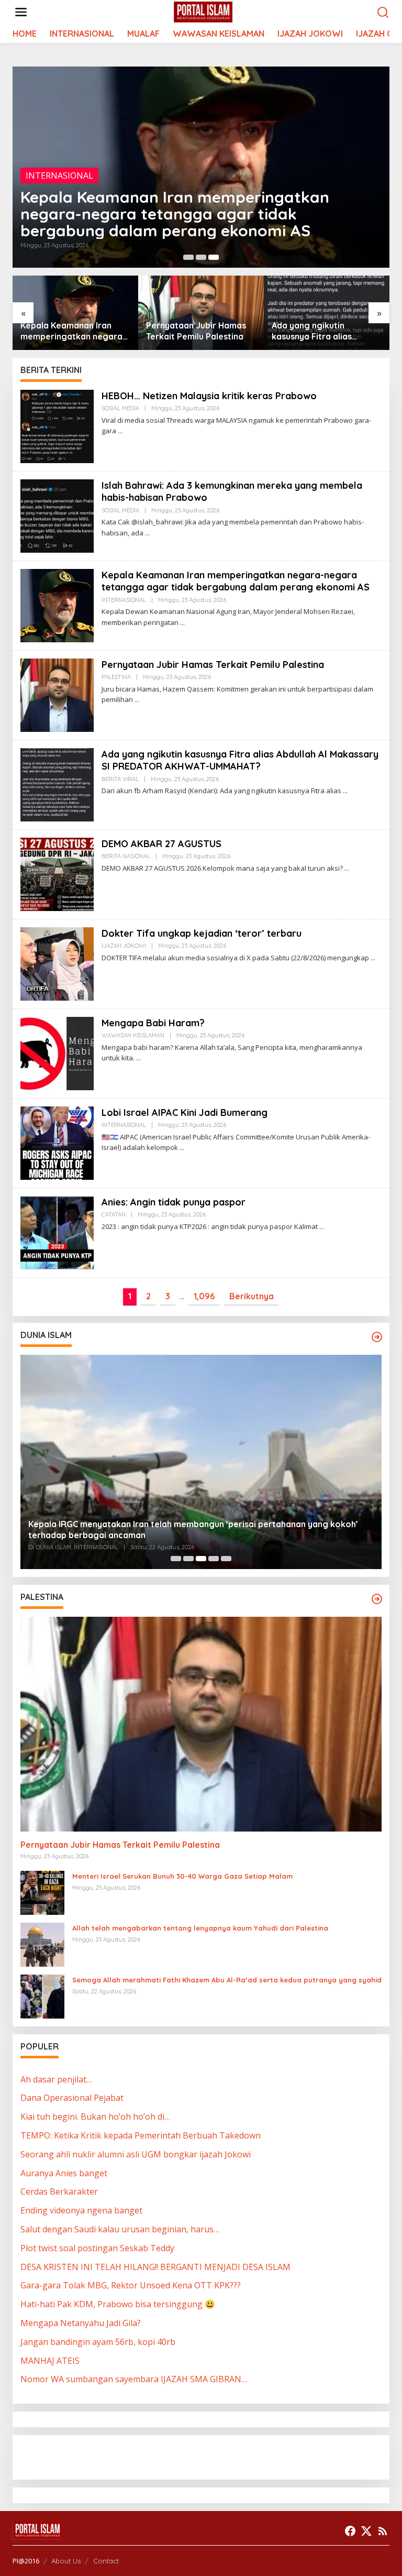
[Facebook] (350, 2531)
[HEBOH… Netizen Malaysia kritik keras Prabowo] (120, 431)
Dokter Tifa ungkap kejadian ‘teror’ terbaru (202, 933)
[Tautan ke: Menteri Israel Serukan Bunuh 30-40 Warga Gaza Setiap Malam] (42, 1892)
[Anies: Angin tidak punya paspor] (322, 1227)
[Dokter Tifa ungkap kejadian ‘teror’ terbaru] (373, 958)
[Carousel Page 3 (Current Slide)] (214, 257)
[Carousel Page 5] (226, 1559)
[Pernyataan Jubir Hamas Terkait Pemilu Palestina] (137, 700)
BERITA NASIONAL (126, 856)
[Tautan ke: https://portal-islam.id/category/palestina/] (377, 1599)
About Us (66, 2561)
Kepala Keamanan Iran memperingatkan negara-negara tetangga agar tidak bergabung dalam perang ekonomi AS (175, 214)
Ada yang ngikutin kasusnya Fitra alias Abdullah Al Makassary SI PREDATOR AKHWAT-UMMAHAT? (321, 331)
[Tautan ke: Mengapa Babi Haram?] (57, 1053)
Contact (106, 2561)
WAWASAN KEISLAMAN (133, 1035)
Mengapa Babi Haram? (153, 1023)
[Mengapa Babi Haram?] (138, 1058)
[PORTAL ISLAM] (203, 12)
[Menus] (21, 12)
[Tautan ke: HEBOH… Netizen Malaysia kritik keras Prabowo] (57, 425)
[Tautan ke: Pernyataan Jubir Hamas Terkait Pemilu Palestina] (57, 694)
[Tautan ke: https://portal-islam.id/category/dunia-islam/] (377, 1337)
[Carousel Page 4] (214, 1559)
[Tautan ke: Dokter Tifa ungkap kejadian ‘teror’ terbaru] (57, 963)
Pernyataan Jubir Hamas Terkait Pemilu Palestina (196, 331)
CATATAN (114, 1214)
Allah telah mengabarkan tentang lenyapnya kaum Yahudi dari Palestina (200, 1928)
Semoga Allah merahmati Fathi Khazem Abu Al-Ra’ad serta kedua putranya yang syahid (227, 1980)
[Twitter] (366, 2531)
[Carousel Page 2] (201, 257)
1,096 (204, 1296)
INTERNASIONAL (59, 176)
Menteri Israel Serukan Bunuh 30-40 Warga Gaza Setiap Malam (182, 1876)
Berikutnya (252, 1296)
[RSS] (383, 2531)
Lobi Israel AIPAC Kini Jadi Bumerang (185, 1112)
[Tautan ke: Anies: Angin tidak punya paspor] (57, 1232)
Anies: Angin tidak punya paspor (174, 1202)
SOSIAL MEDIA (120, 408)
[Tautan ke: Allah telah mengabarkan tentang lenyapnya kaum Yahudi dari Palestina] (42, 1944)
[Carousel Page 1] (188, 257)
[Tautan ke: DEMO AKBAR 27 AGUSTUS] (57, 873)
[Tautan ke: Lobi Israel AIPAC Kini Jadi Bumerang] (57, 1142)
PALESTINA (116, 677)
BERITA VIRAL (120, 779)
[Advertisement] (104, 2456)
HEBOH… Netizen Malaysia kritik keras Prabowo (209, 396)
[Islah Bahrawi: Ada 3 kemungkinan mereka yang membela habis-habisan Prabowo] (147, 533)
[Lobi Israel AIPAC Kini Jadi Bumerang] (182, 1148)
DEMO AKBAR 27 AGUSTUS (161, 844)
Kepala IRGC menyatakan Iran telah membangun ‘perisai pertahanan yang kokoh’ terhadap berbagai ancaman (193, 1530)
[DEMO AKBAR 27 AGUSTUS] (347, 868)
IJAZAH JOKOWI (124, 946)
